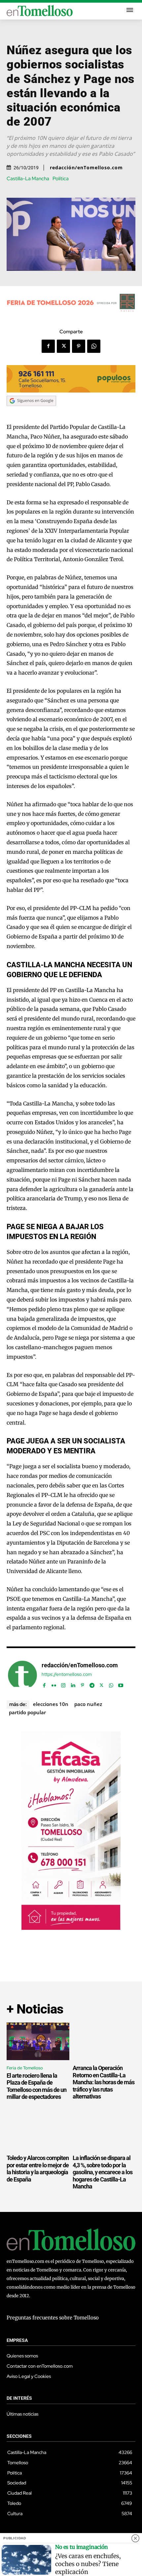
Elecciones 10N (51, 1704)
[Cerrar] (135, 2538)
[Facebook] (48, 346)
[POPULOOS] (71, 391)
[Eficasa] (71, 1928)
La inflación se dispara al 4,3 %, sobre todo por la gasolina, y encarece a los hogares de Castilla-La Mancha (103, 2172)
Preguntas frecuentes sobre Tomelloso (53, 2318)
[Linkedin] (73, 1684)
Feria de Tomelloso (25, 2068)
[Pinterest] (79, 346)
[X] (63, 346)
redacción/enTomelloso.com (86, 168)
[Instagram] (63, 1684)
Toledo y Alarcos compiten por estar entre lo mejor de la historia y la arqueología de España (38, 2169)
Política (61, 179)
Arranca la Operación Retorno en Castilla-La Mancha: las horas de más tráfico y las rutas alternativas (104, 2082)
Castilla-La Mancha (28, 179)
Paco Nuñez (88, 1704)
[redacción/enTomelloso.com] (22, 1675)
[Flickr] (54, 1684)
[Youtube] (121, 1684)
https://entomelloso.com (67, 1674)
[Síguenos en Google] (31, 412)
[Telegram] (92, 1684)
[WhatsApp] (94, 346)
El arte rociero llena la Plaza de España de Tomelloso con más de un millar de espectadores (36, 2086)
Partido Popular (27, 1712)
